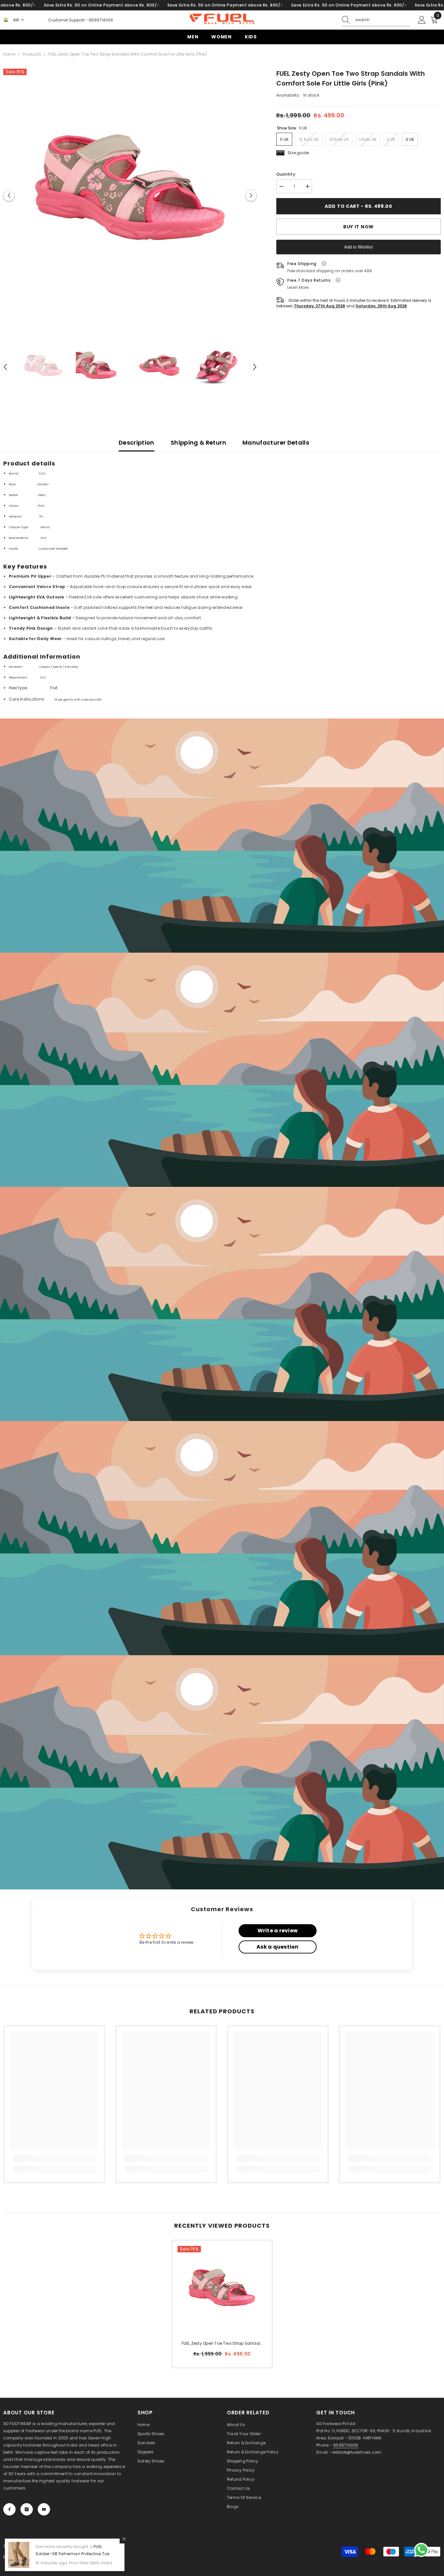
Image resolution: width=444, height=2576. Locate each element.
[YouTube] (44, 2509)
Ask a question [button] (277, 1947)
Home (9, 54)
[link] (222, 836)
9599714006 (101, 20)
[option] (130, 195)
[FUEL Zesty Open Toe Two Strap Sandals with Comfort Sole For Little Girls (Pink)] (222, 2290)
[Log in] (422, 20)
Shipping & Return (198, 443)
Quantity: (286, 174)
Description (137, 443)
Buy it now (359, 227)
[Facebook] (9, 2509)
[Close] (124, 2539)
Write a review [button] (278, 1931)
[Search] (376, 20)
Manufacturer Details (276, 443)
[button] (9, 196)
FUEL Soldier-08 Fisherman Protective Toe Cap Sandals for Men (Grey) (72, 2554)
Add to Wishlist (359, 247)
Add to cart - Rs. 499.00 (359, 206)
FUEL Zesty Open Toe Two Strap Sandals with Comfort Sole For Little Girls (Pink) (222, 2344)
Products (32, 54)
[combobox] (383, 20)
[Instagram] (27, 2509)
